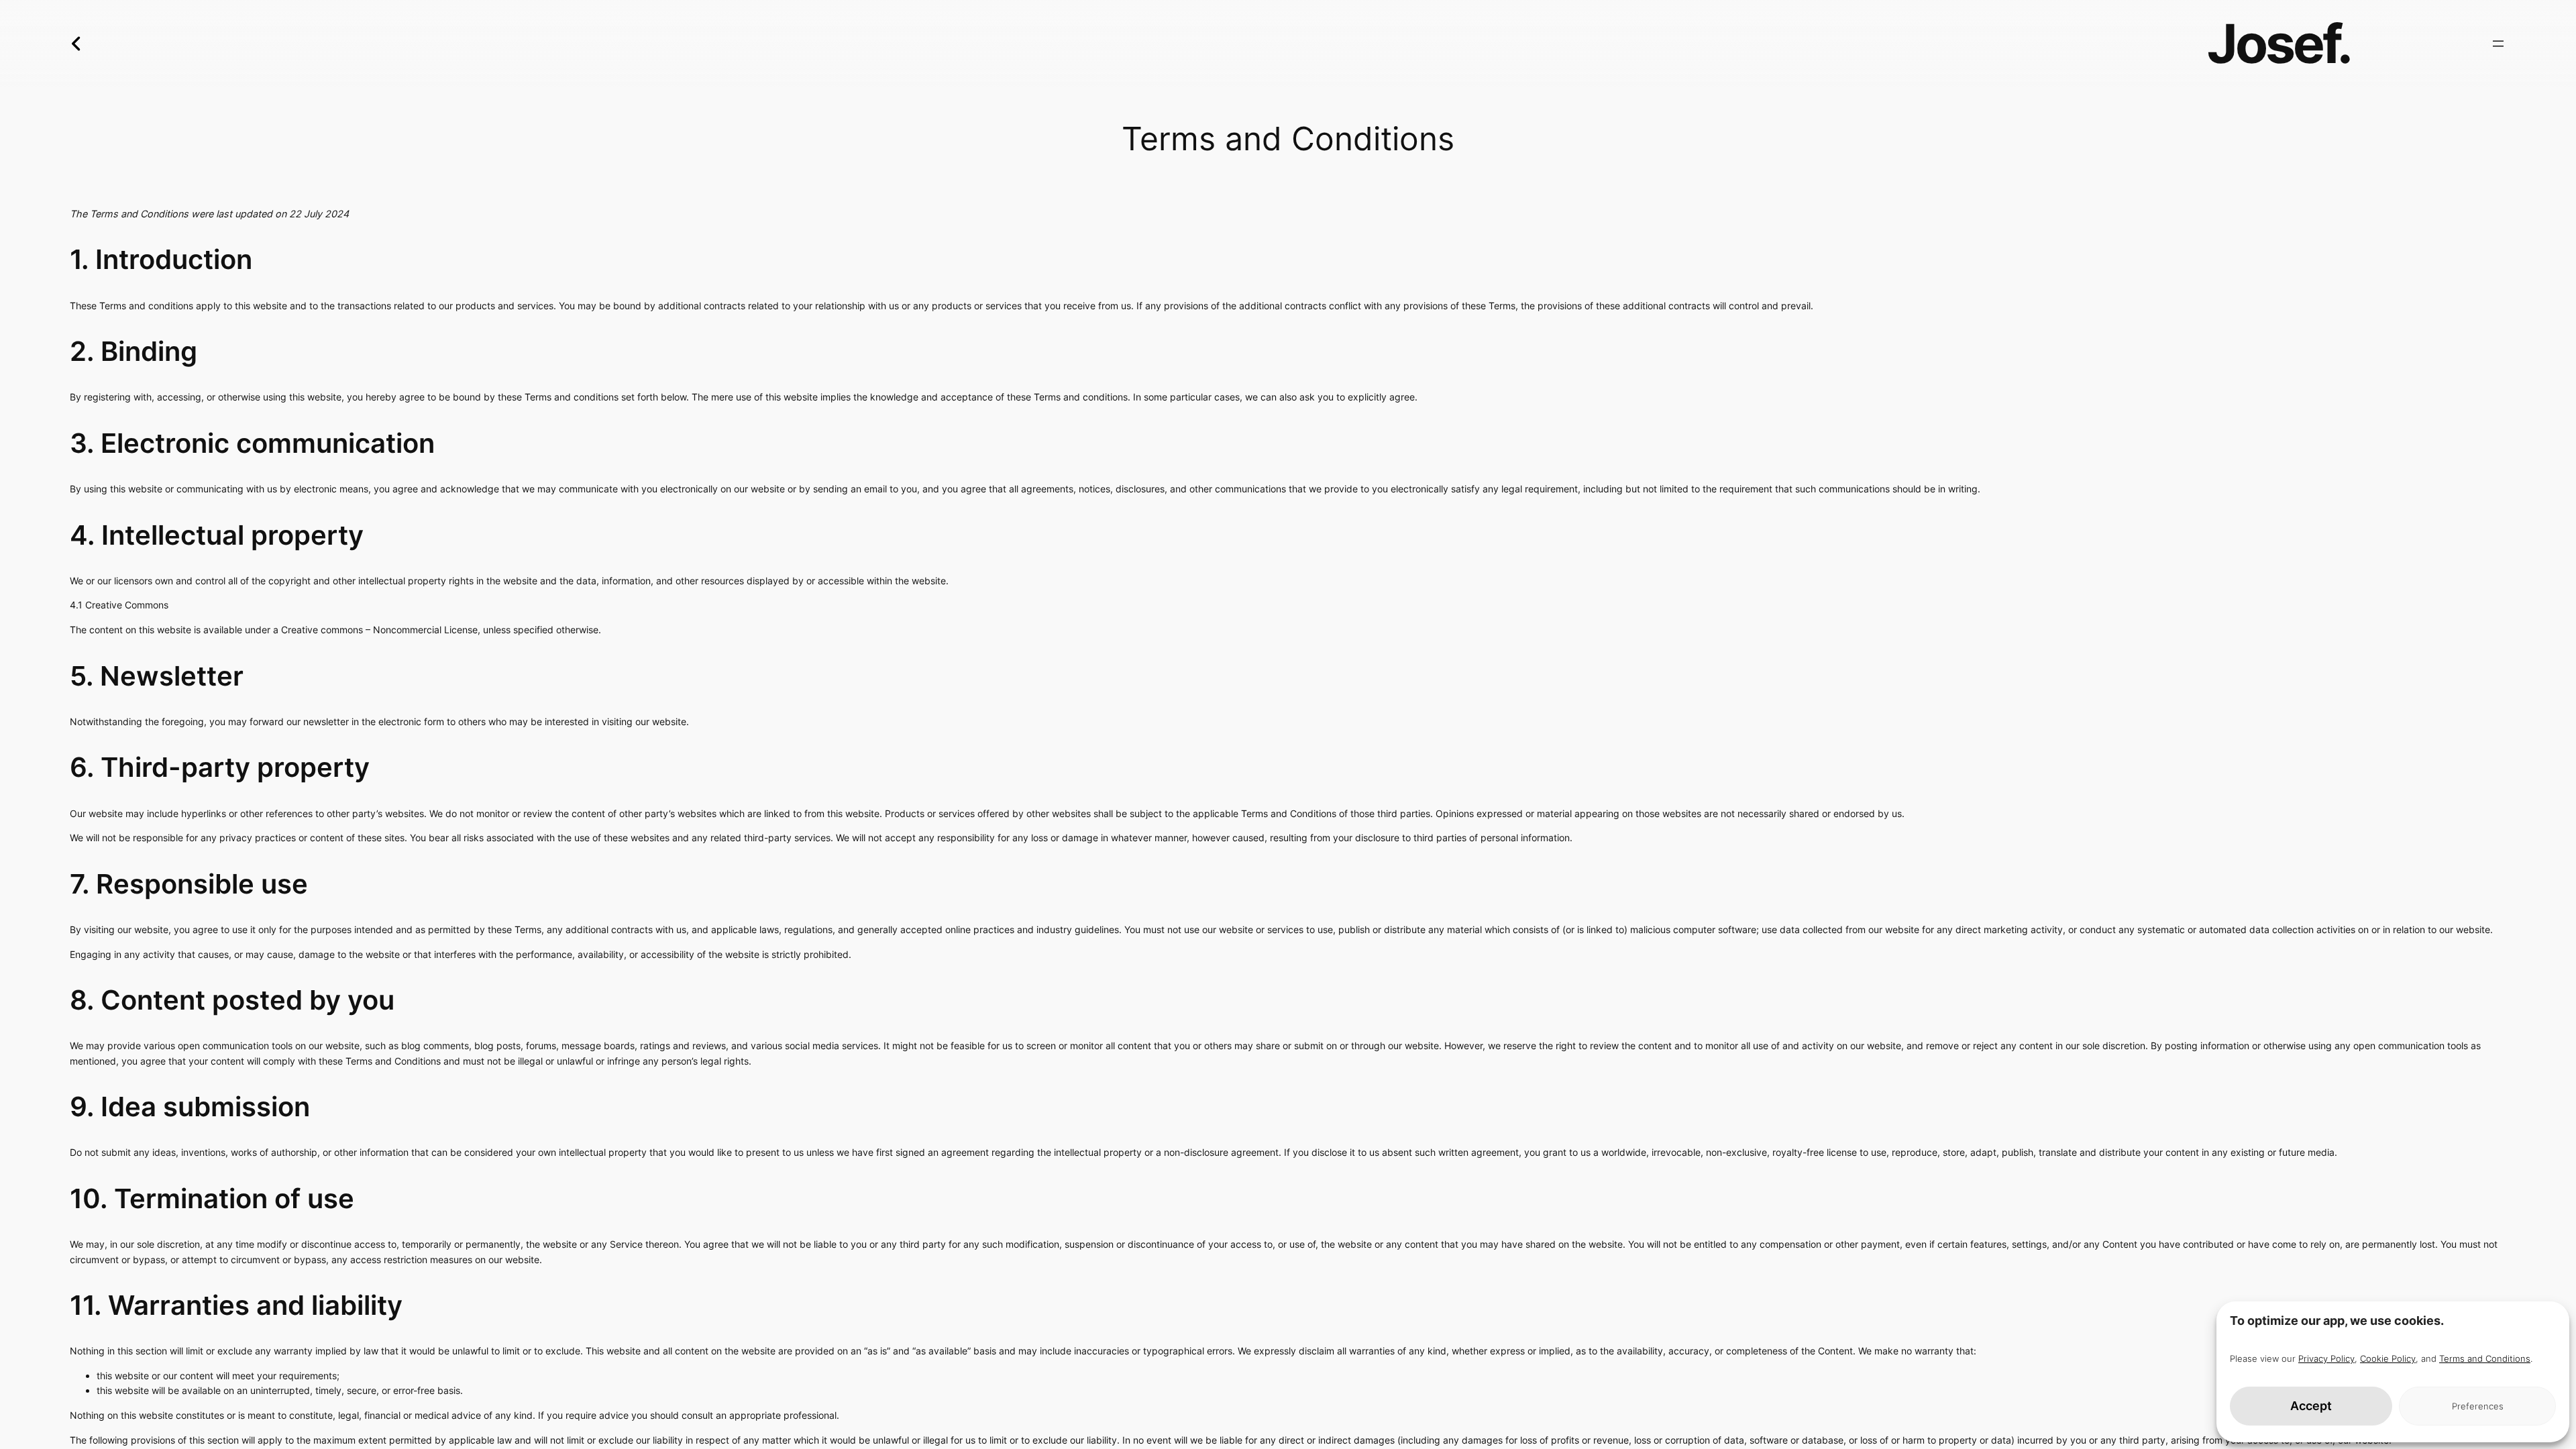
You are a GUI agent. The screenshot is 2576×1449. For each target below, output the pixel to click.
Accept (2311, 1406)
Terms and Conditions (2485, 1358)
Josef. (2279, 43)
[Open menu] (2498, 44)
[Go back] (64, 43)
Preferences (2478, 1406)
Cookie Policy (2388, 1358)
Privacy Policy (2326, 1358)
